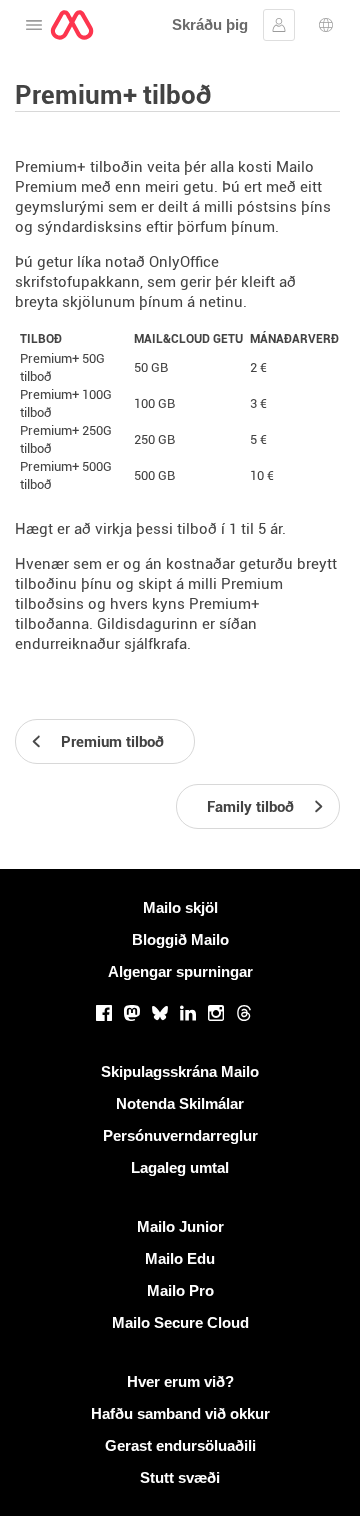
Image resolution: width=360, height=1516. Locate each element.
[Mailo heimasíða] (72, 25)
